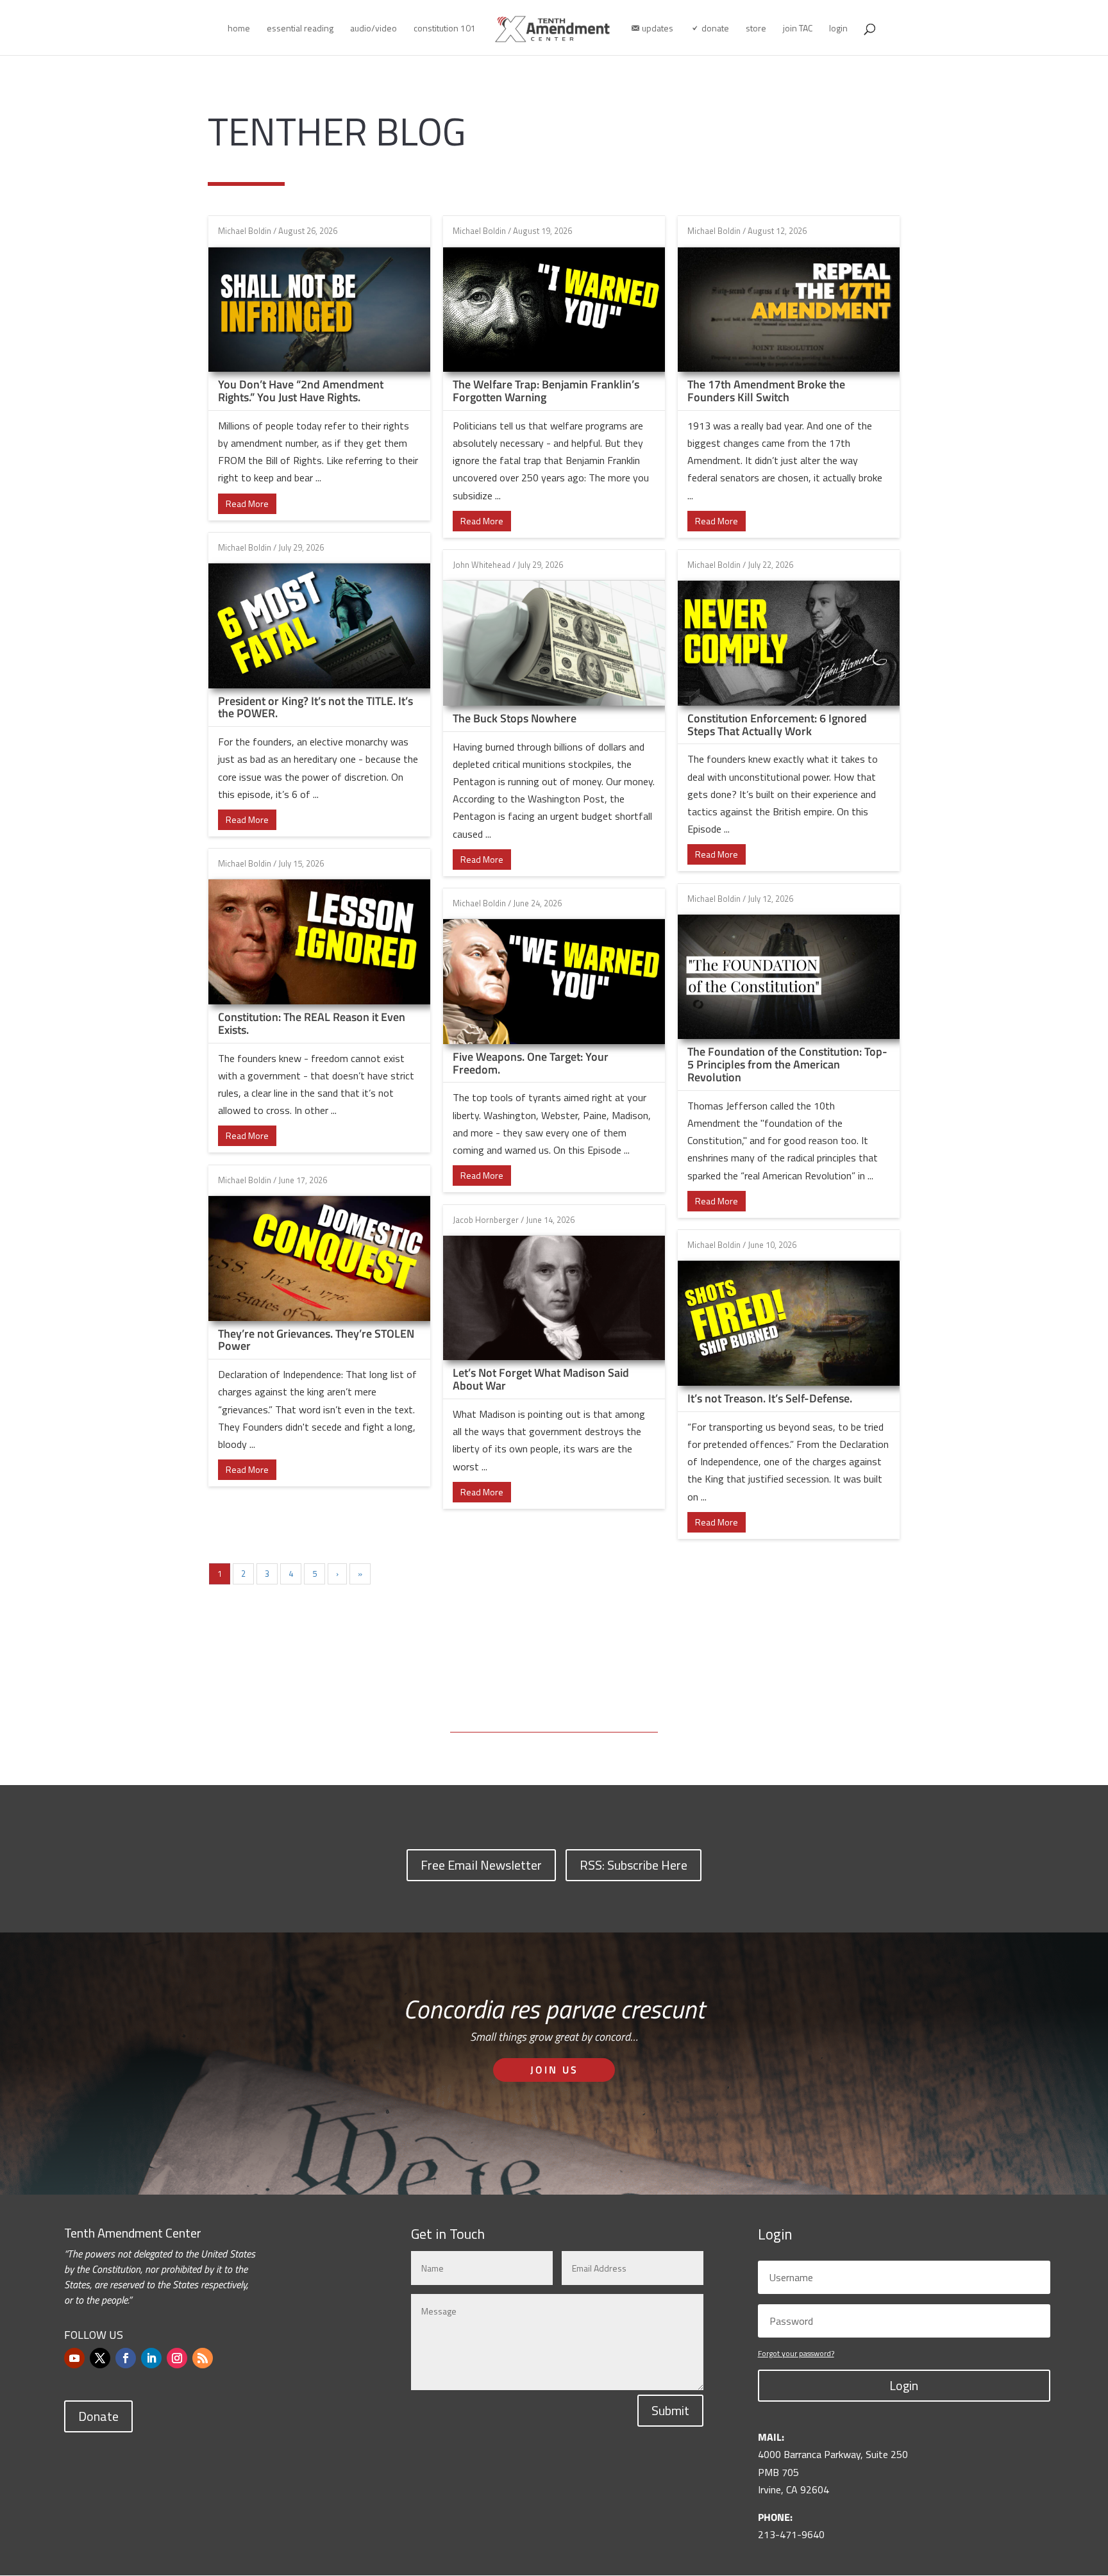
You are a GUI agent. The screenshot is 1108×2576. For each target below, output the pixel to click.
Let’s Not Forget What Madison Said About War (541, 1379)
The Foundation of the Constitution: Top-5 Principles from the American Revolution (787, 1064)
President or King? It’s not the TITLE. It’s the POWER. (315, 707)
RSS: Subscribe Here (634, 1865)
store (756, 29)
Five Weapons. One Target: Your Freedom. (531, 1063)
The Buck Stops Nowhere (515, 718)
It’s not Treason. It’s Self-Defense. (770, 1398)
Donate (98, 2416)
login (838, 29)
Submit (670, 2410)
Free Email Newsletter (481, 1865)
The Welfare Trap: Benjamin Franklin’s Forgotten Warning (546, 391)
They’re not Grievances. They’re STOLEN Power (316, 1340)
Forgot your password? (796, 2353)
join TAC (798, 29)
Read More (247, 503)
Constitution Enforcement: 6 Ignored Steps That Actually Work (777, 725)
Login (904, 2385)
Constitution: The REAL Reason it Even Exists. (312, 1023)
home (239, 29)
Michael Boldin (245, 231)
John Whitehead (482, 565)
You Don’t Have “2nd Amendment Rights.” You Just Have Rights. (301, 391)
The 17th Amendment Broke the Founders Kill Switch (766, 391)
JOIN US (554, 2070)
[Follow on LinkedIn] (151, 2358)
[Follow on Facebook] (126, 2358)
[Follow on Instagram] (177, 2358)
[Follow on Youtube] (74, 2358)
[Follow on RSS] (203, 2358)
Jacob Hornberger (486, 1220)
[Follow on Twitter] (100, 2358)
